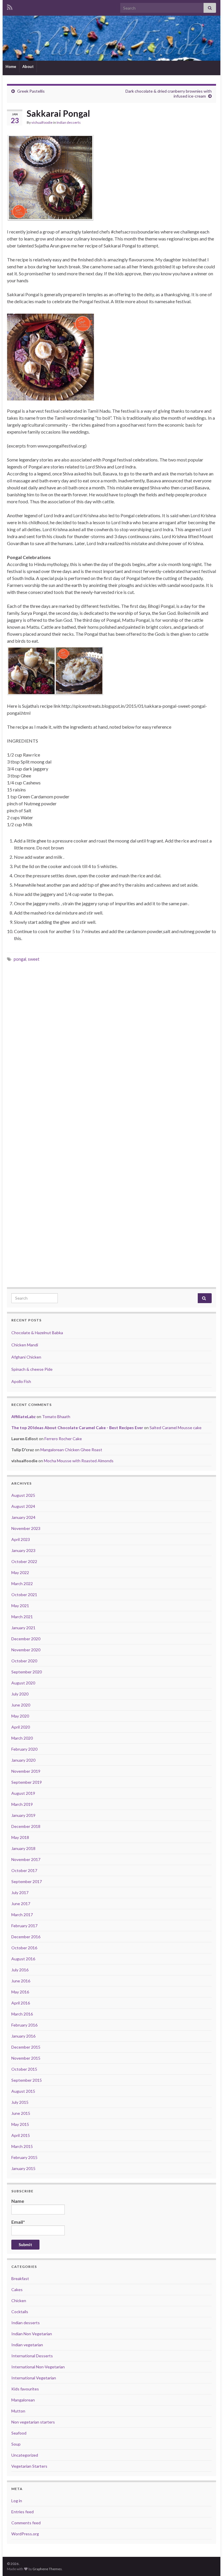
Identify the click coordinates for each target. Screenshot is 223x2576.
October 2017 (24, 1870)
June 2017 (21, 1904)
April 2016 (21, 2003)
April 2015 (21, 2135)
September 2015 (27, 2080)
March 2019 (22, 1804)
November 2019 (26, 1771)
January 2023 (23, 1550)
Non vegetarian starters (33, 2422)
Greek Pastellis (31, 91)
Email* (18, 2222)
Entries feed (23, 2512)
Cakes (17, 2290)
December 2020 (26, 1639)
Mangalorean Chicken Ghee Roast (71, 1450)
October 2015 (24, 2069)
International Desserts (32, 2356)
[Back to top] (210, 2563)
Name (18, 2201)
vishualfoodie (42, 122)
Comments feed (26, 2523)
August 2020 (23, 1683)
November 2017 (26, 1859)
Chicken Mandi (25, 1345)
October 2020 (24, 1661)
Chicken (19, 2301)
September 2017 (27, 1881)
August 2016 (23, 1959)
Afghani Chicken (26, 1357)
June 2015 (21, 2113)
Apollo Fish (21, 1381)
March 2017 (22, 1915)
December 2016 (26, 1937)
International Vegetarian (34, 2378)
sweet (34, 959)
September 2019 (27, 1782)
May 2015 (20, 2124)
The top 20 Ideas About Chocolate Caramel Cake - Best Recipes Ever (77, 1428)
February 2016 (24, 2025)
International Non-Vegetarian (38, 2367)
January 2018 (23, 1848)
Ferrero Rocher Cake (63, 1439)
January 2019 (23, 1815)
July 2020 (20, 1694)
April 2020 (21, 1727)
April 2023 (21, 1539)
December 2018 (26, 1826)
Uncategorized (25, 2455)
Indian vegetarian (27, 2345)
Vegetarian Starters (29, 2466)
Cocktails (20, 2312)
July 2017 (20, 1893)
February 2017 (24, 1926)
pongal (20, 959)
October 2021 (24, 1595)
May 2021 (20, 1606)
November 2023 (26, 1528)
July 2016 (20, 1970)
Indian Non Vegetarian (32, 2334)
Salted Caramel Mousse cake (176, 1428)
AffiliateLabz (24, 1417)
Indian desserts (69, 122)
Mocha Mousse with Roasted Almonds (79, 1461)
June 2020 (21, 1705)
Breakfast (20, 2278)
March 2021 (22, 1617)
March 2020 (22, 1738)
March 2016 (22, 2014)
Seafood (19, 2433)
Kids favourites (25, 2389)
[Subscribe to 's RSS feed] (10, 6)
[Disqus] (111, 1048)
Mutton (18, 2411)
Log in (17, 2501)
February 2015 (24, 2157)
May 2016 (20, 1992)
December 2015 (26, 2047)
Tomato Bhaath (56, 1417)
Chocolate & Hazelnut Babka (37, 1333)
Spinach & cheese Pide (32, 1369)
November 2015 (26, 2058)
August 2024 (23, 1506)
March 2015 (22, 2146)
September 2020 (27, 1672)
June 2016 (21, 1981)
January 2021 (23, 1628)
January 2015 (23, 2168)
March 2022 (22, 1583)
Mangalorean (23, 2400)
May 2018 (20, 1837)
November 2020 (26, 1650)
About (28, 67)
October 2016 (24, 1948)
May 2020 (20, 1716)
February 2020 (24, 1749)
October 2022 (24, 1561)
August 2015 (23, 2091)
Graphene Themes (47, 2569)
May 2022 (20, 1572)
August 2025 (23, 1495)
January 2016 (23, 2036)
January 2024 (23, 1517)
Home (11, 67)
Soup (16, 2444)
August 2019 (23, 1793)
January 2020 (23, 1760)
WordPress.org (25, 2534)
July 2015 (20, 2102)
